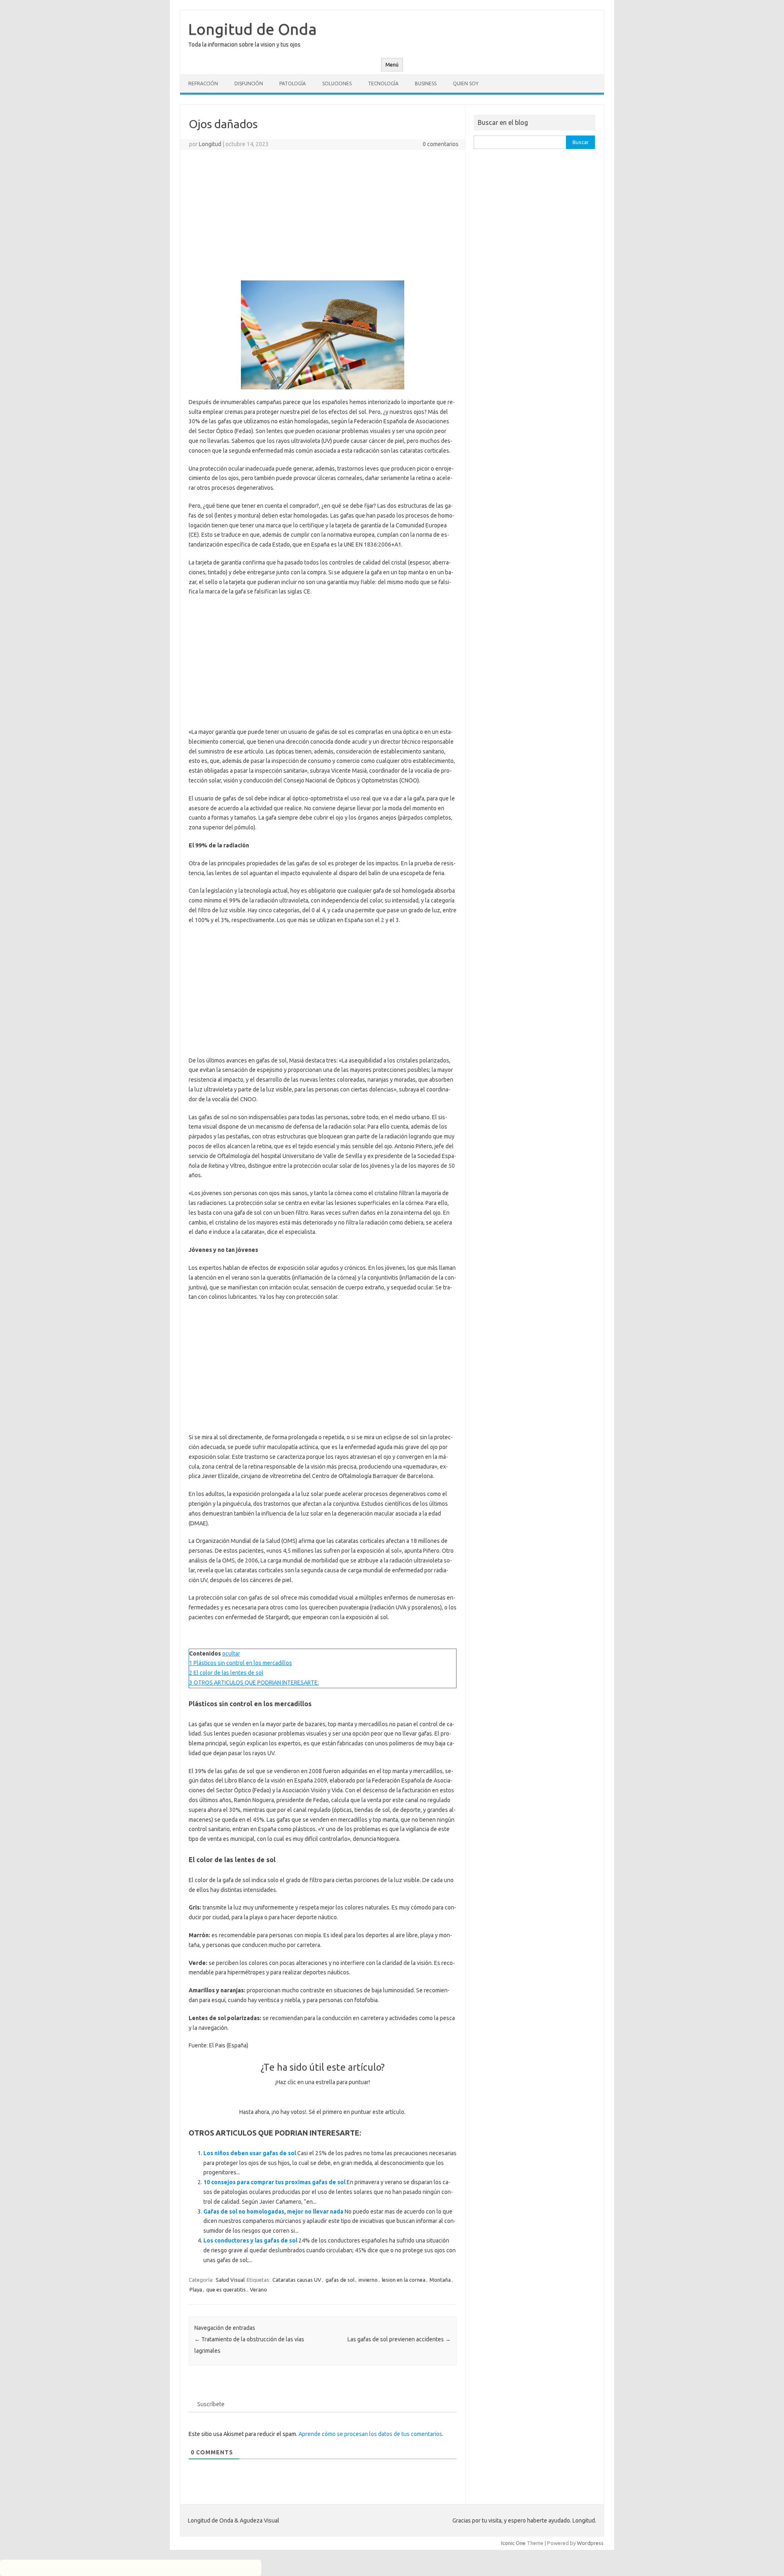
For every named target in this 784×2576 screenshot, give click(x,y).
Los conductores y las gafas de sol (250, 2240)
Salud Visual (230, 2280)
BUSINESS (426, 83)
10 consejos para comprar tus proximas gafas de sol (274, 2182)
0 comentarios (441, 144)
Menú (392, 65)
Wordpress (590, 2543)
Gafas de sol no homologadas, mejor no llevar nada (273, 2211)
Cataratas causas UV (297, 2280)
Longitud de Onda (253, 29)
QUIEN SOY (466, 83)
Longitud (210, 144)
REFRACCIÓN (203, 83)
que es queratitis (226, 2289)
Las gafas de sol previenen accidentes (399, 2339)
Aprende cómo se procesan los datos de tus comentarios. (371, 2434)
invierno (368, 2280)
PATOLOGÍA (293, 83)
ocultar (231, 1654)
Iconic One (513, 2543)
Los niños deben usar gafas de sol (250, 2153)
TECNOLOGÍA (383, 83)
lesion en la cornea (404, 2280)
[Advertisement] (323, 215)
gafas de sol (340, 2280)
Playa (196, 2289)
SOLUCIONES (337, 83)
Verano (258, 2289)
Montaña (440, 2280)
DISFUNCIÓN (249, 83)
